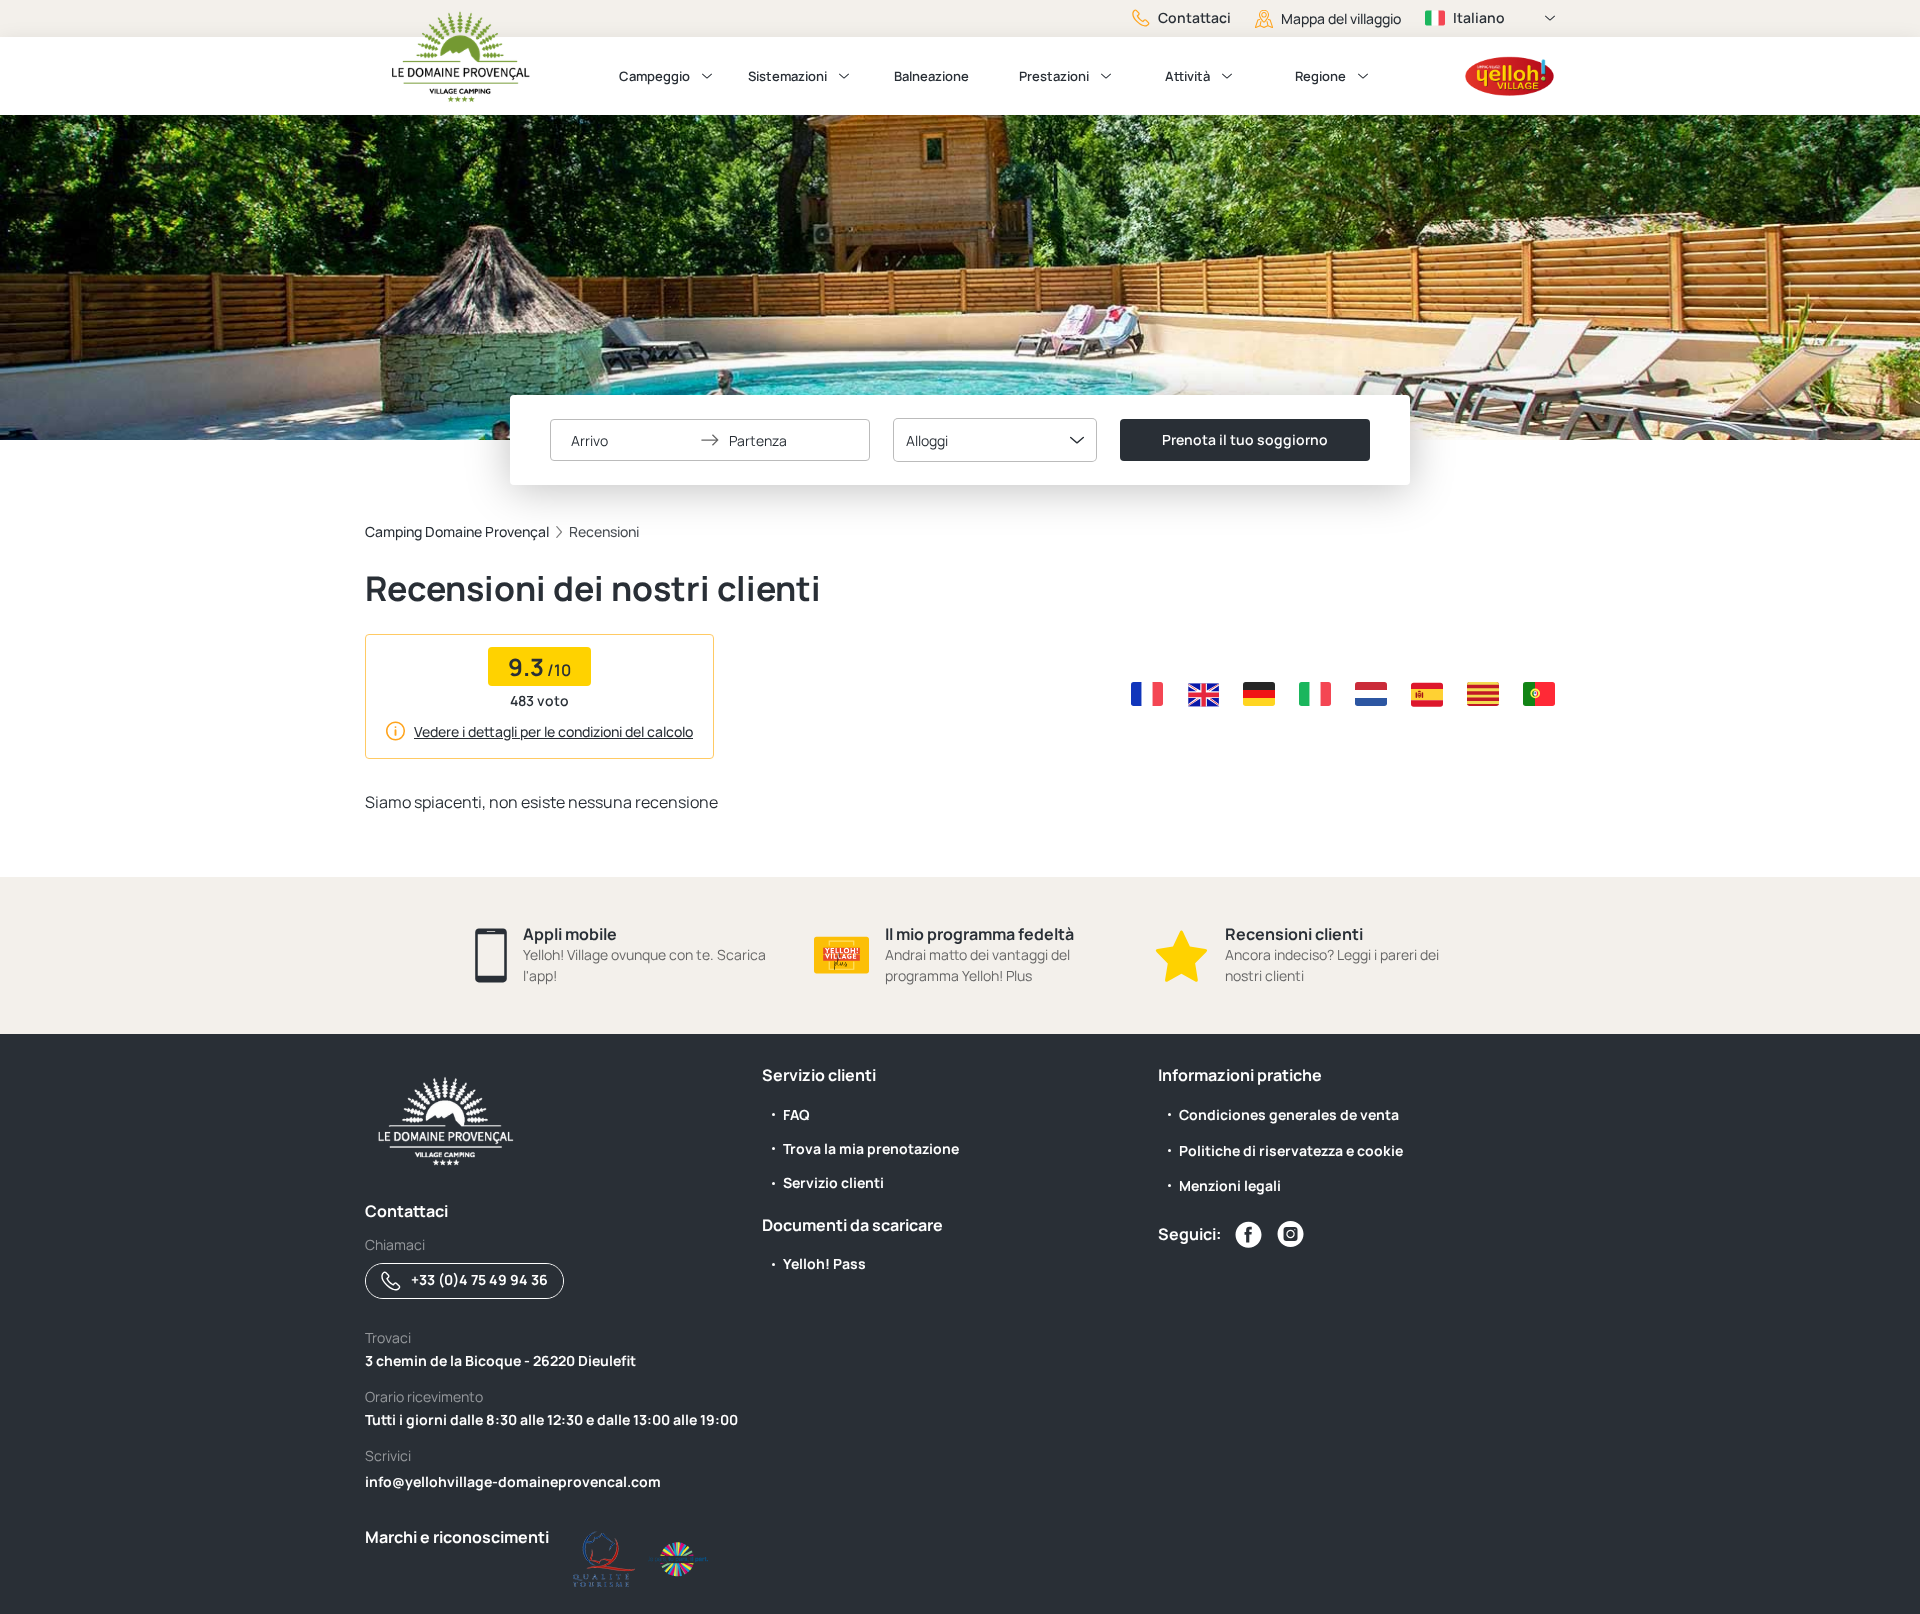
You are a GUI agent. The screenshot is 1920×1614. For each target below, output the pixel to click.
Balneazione (931, 76)
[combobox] (995, 440)
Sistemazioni (787, 76)
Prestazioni (1054, 76)
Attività (1187, 76)
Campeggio (654, 76)
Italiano (1479, 17)
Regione (1320, 76)
